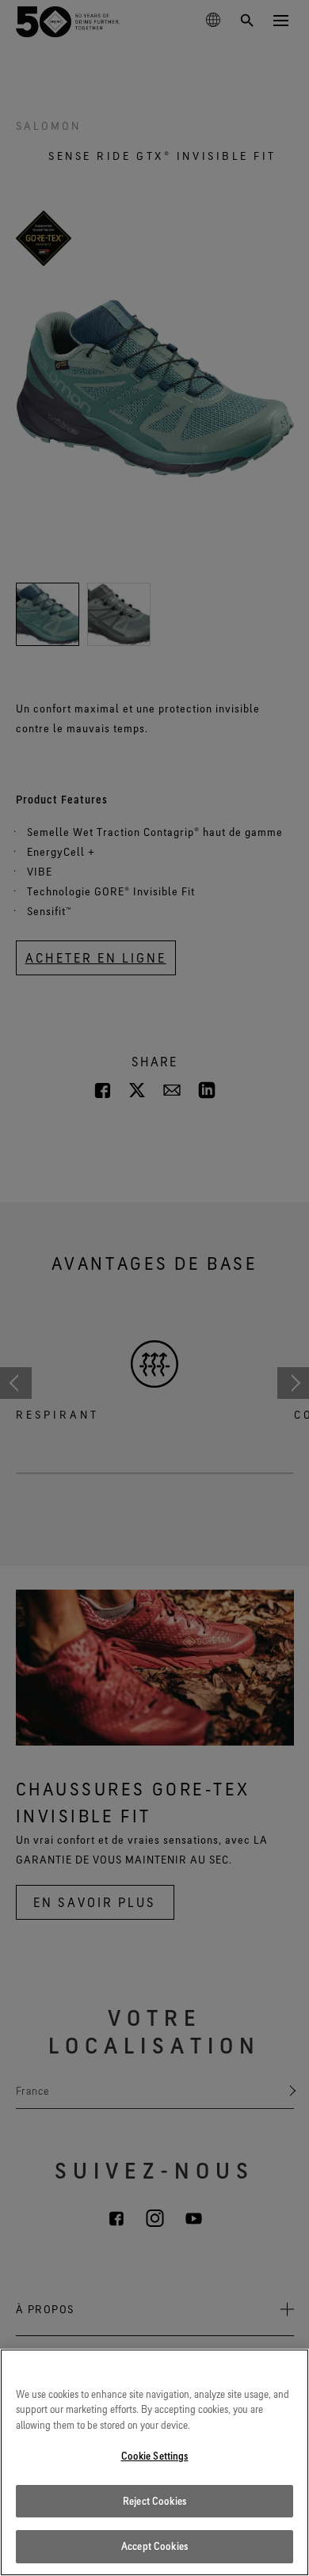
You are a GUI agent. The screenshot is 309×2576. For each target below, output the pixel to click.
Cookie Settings (155, 2456)
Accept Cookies (154, 2546)
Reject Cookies (154, 2501)
